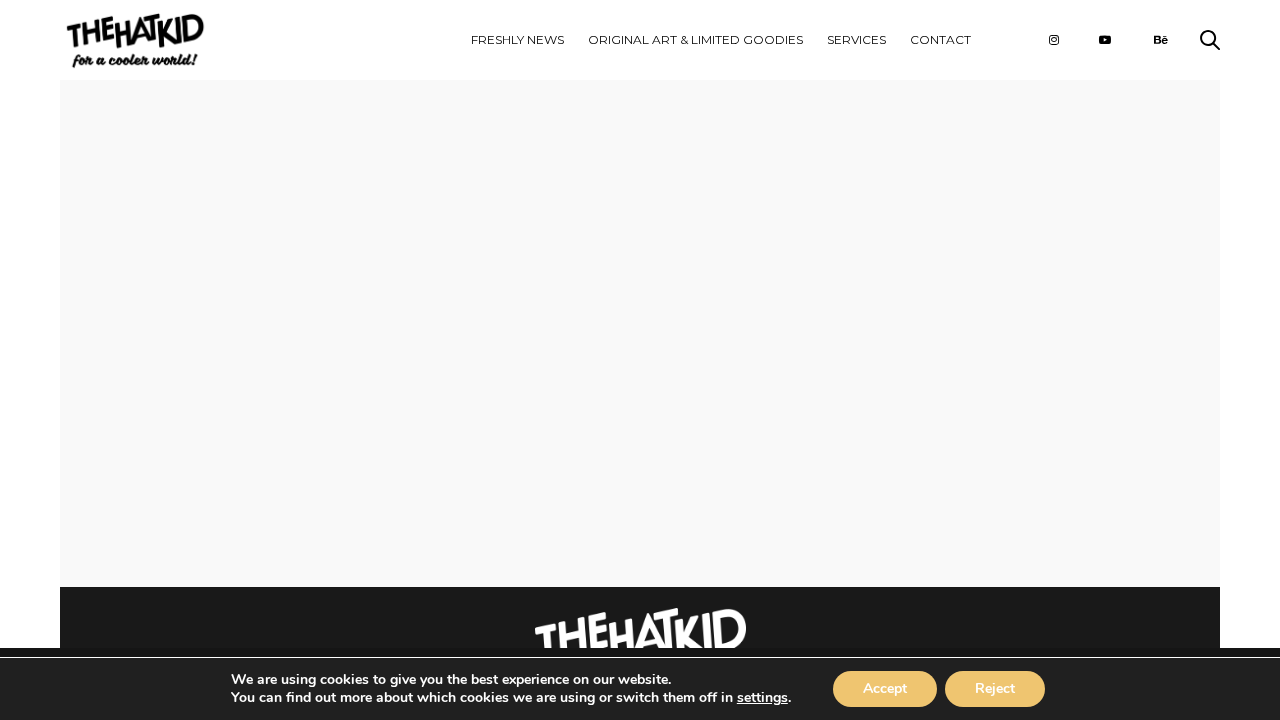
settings (762, 698)
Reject (995, 688)
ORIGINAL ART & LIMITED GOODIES (695, 39)
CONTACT (940, 39)
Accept (885, 688)
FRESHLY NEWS (517, 39)
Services (856, 39)
